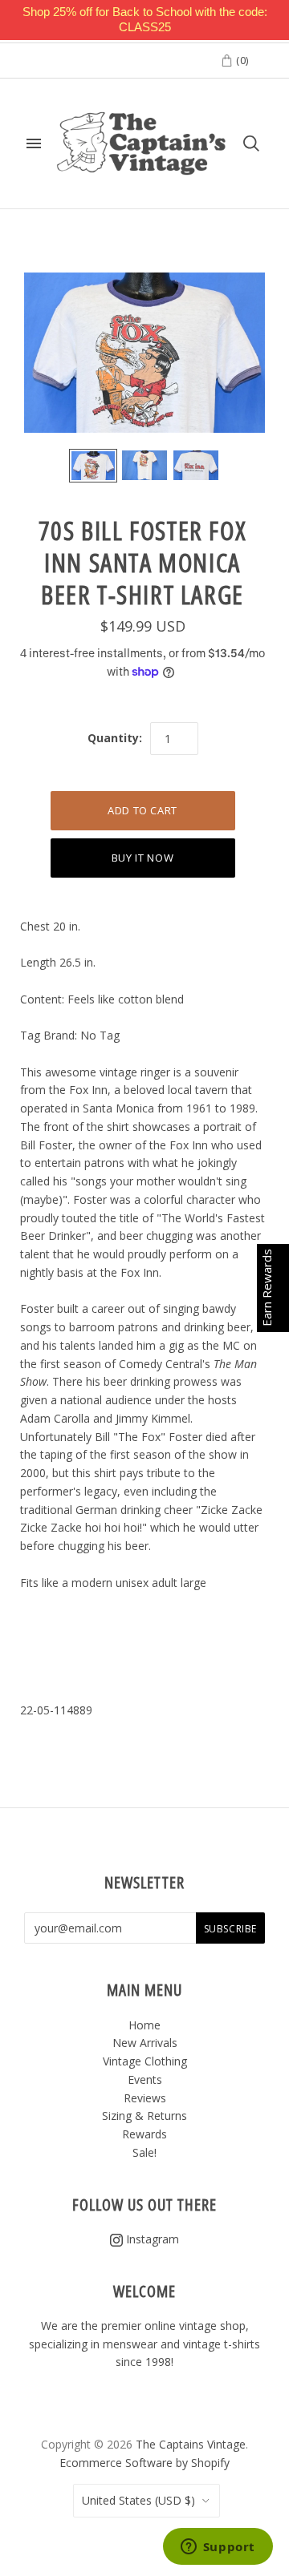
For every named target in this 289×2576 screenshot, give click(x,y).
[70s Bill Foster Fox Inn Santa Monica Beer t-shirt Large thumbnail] (93, 466)
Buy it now (143, 858)
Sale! (144, 2152)
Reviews (145, 2098)
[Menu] (34, 143)
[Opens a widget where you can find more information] (218, 2548)
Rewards (144, 2134)
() (241, 60)
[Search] (251, 143)
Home (144, 2025)
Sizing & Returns (144, 2116)
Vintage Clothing (145, 2061)
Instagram (151, 2239)
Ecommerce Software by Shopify (144, 2463)
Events (145, 2079)
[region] (144, 20)
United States (138, 2500)
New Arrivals (145, 2043)
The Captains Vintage (191, 2444)
